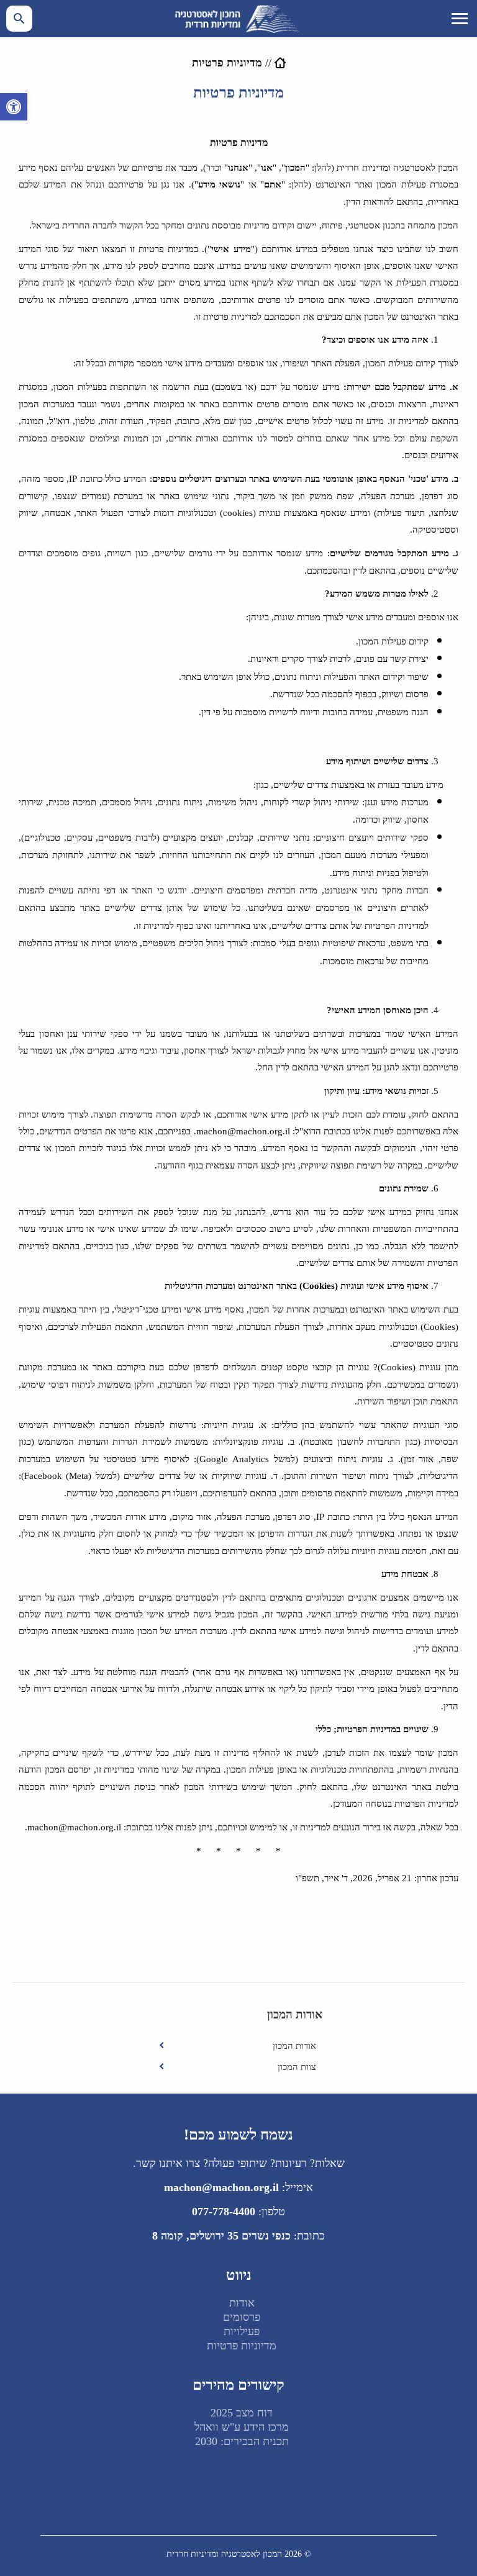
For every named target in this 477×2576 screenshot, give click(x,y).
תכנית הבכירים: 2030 (242, 2441)
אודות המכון (294, 2046)
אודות (242, 2303)
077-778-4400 (224, 2212)
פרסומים (242, 2317)
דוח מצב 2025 (242, 2413)
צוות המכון (297, 2067)
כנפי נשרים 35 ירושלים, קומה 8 (221, 2236)
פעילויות (242, 2331)
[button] (14, 107)
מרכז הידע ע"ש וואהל (242, 2427)
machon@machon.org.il (221, 2187)
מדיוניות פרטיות (242, 2346)
